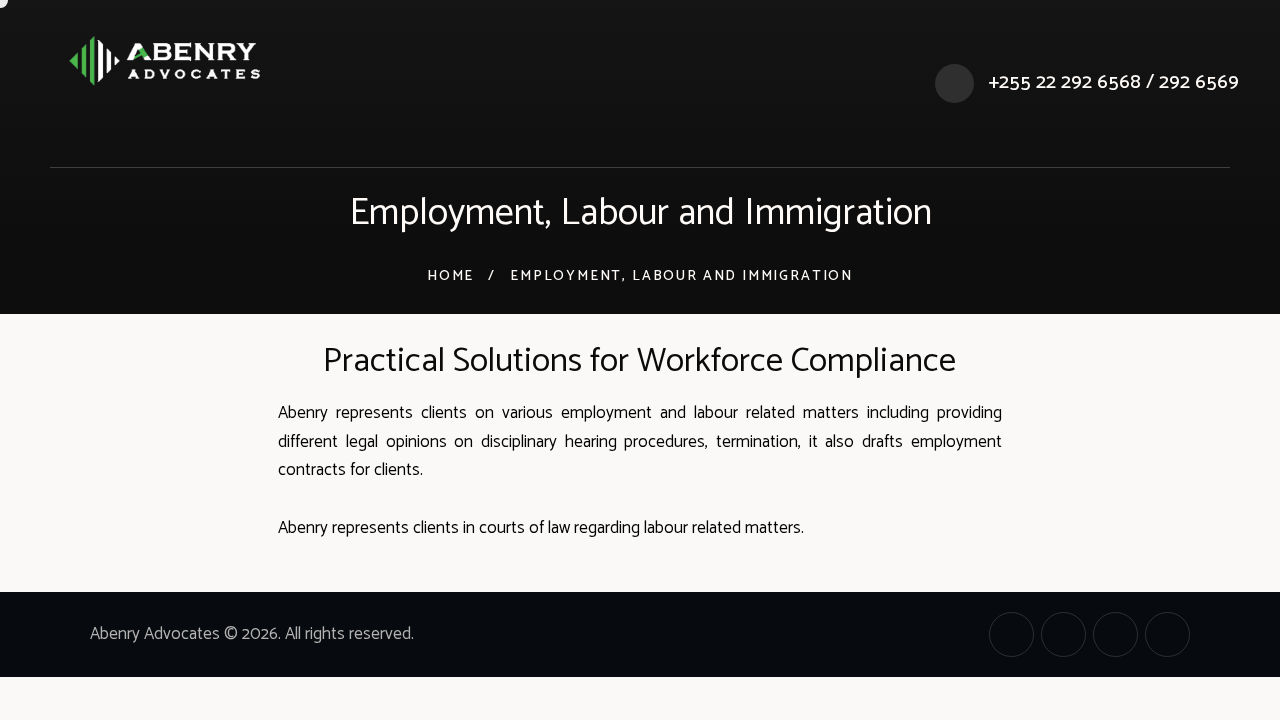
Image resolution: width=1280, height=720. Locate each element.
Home (450, 277)
